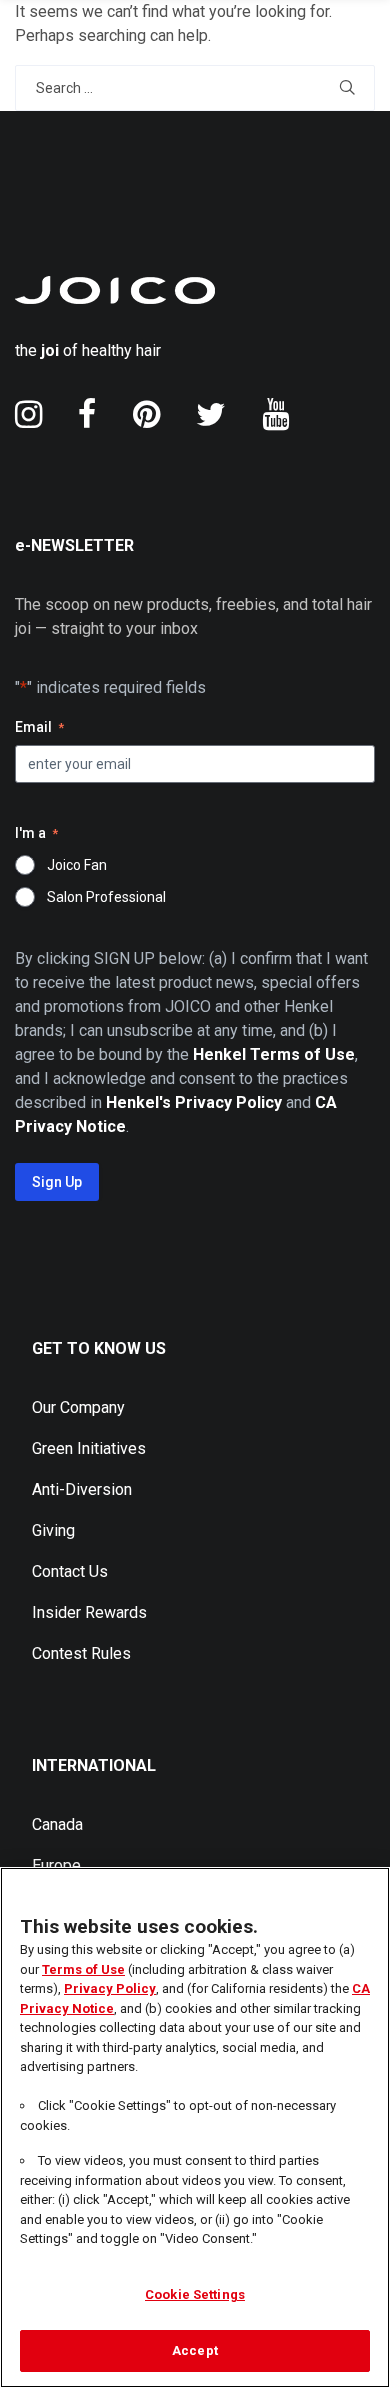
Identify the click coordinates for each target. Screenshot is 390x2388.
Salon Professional (106, 897)
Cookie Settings (195, 2294)
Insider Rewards (89, 1612)
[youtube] (275, 414)
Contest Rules (81, 1653)
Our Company (78, 1407)
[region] (195, 2127)
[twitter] (211, 414)
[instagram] (28, 414)
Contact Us (70, 1571)
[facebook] (87, 414)
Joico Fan (77, 865)
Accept (195, 2350)
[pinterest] (146, 414)
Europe (56, 1865)
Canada (57, 1824)
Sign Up (57, 1182)
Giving (53, 1530)
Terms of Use (83, 1969)
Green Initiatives (89, 1448)
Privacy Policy (110, 1988)
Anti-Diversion (82, 1489)
